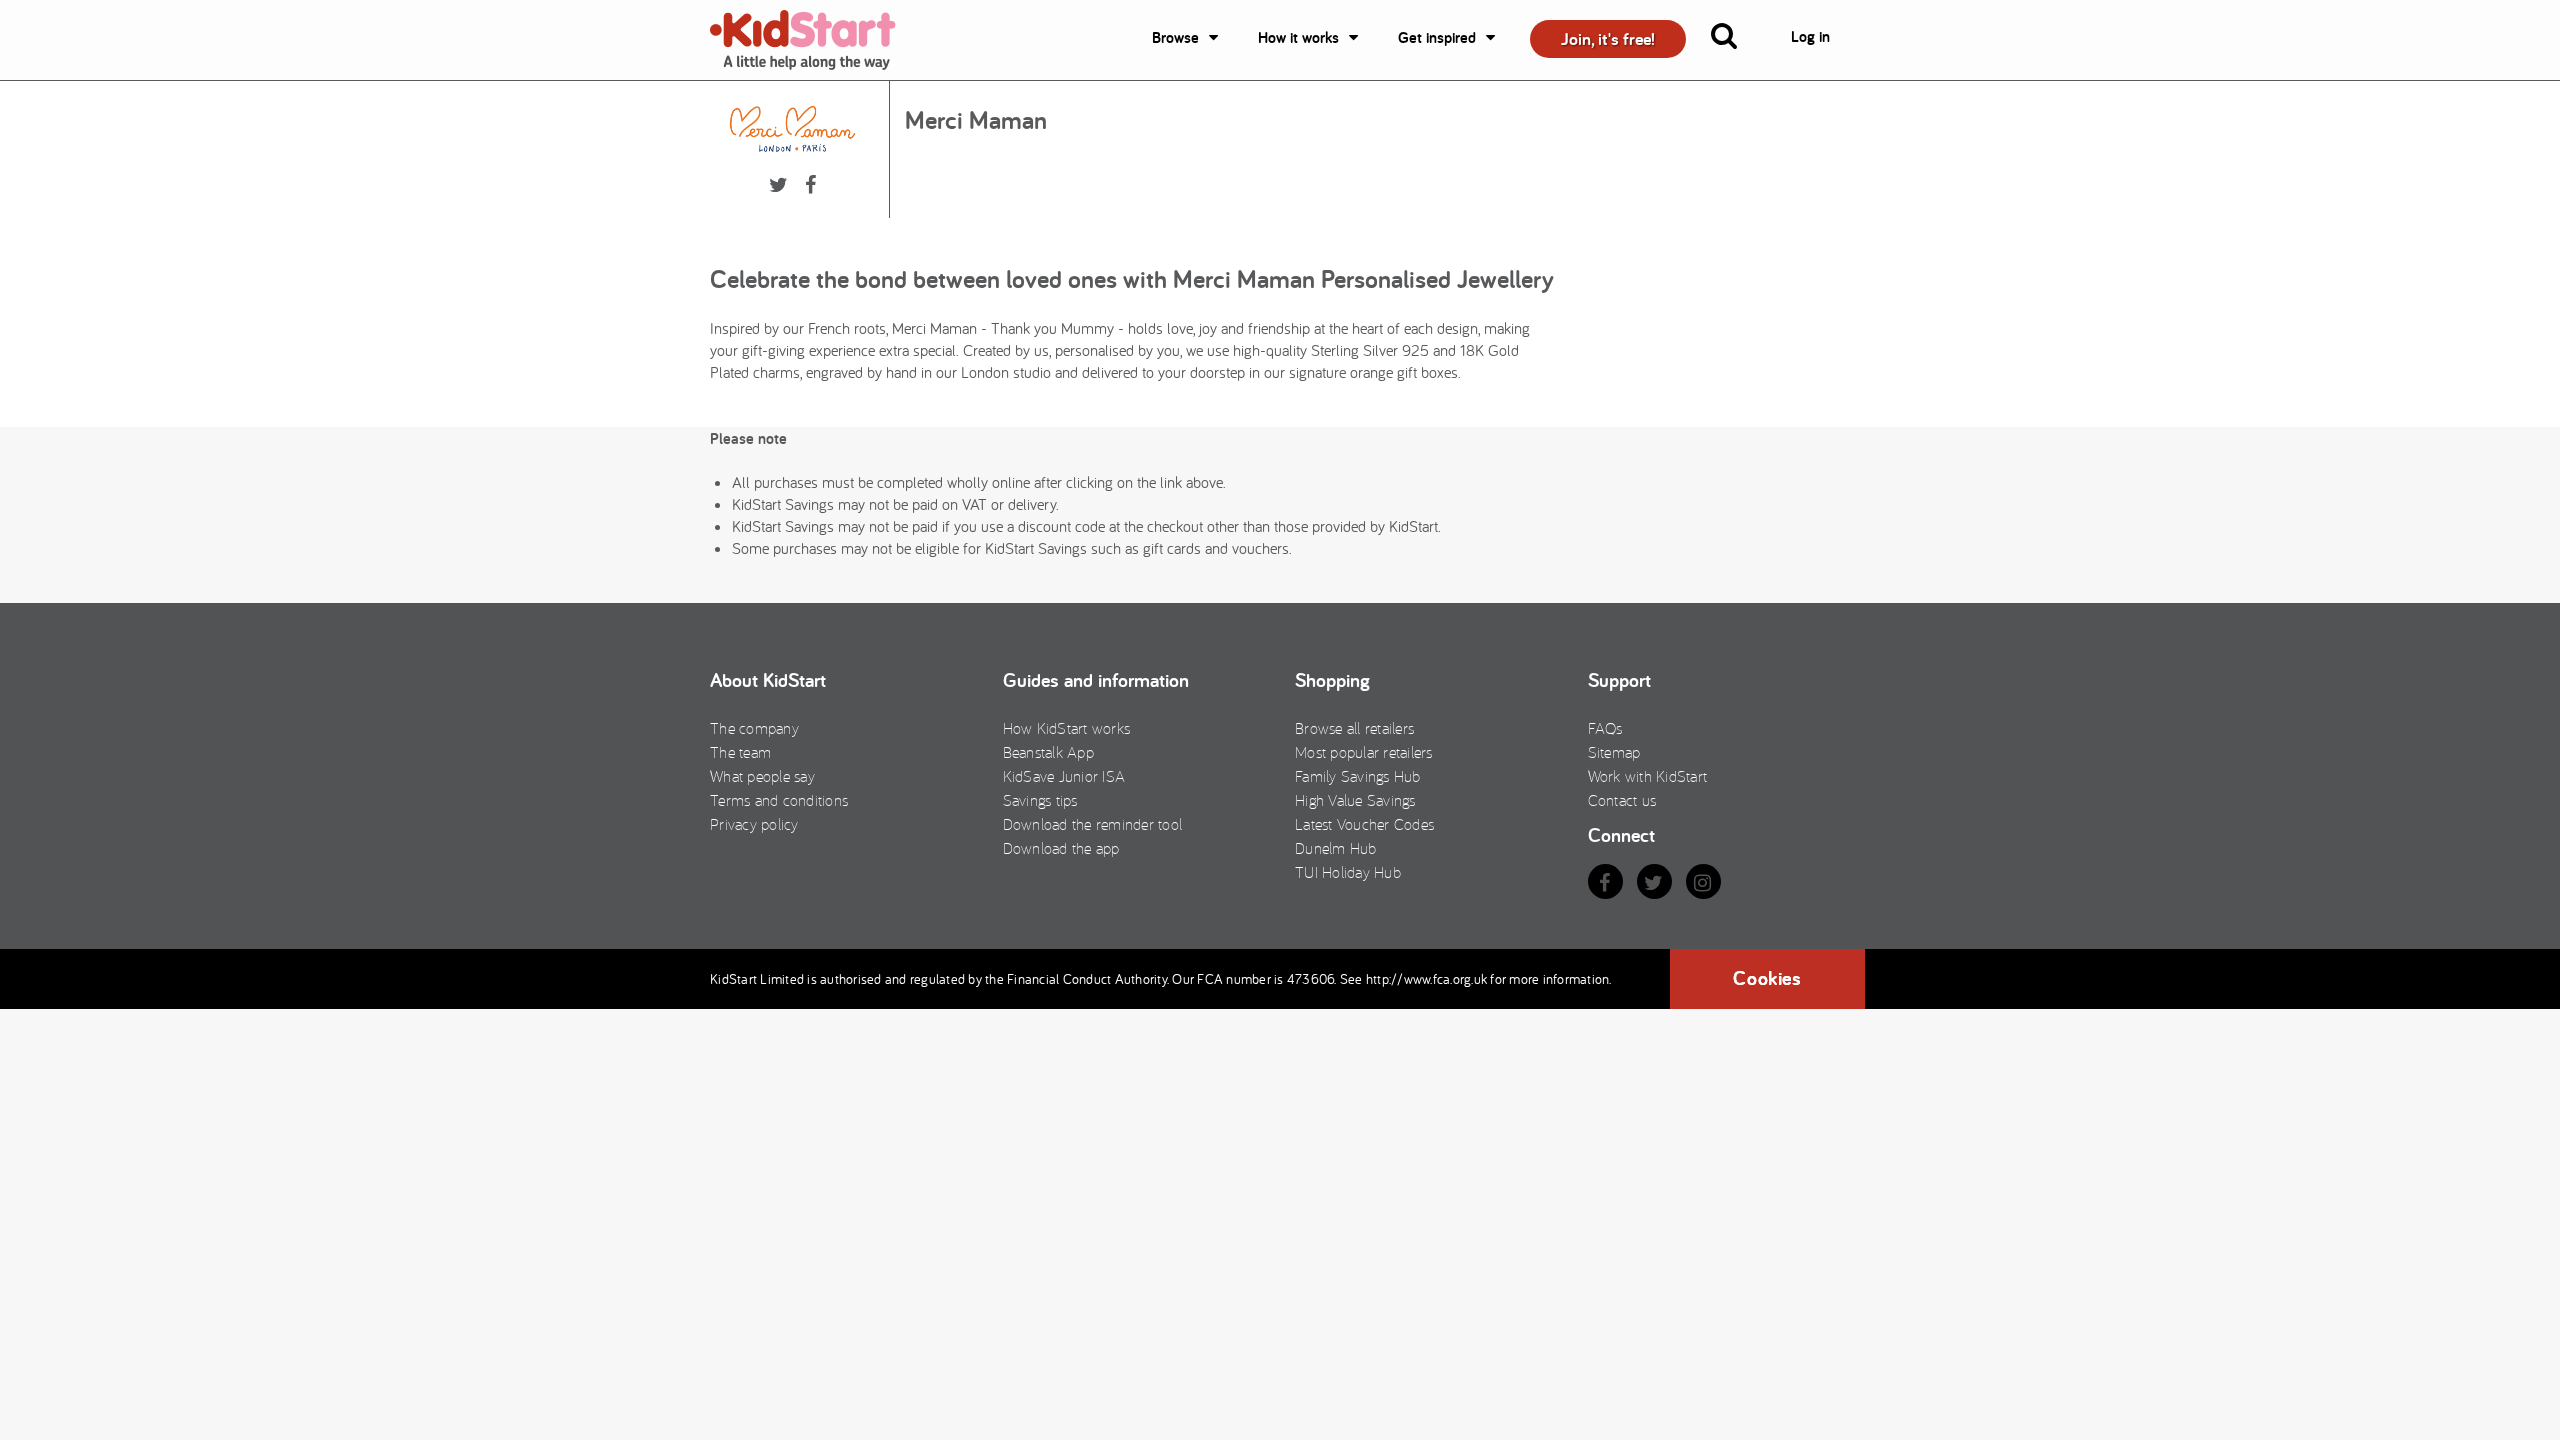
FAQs (1605, 728)
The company (754, 728)
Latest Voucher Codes (1364, 824)
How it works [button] (1298, 37)
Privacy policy (754, 824)
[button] (1736, 40)
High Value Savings (1355, 800)
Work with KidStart (1648, 776)
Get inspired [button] (1437, 37)
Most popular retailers (1364, 752)
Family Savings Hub (1358, 776)
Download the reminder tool (1093, 824)
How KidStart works (1067, 728)
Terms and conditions (779, 800)
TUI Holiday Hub (1348, 872)
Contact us (1622, 800)
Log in (1810, 36)
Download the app (1061, 848)
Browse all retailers (1354, 728)
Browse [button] (1175, 37)
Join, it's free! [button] (1608, 38)
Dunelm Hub (1336, 848)
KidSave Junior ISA (1064, 776)
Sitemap (1614, 752)
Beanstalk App (1048, 752)
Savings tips (1040, 800)
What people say (762, 776)
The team (740, 752)
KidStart (815, 40)
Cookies (1767, 978)
